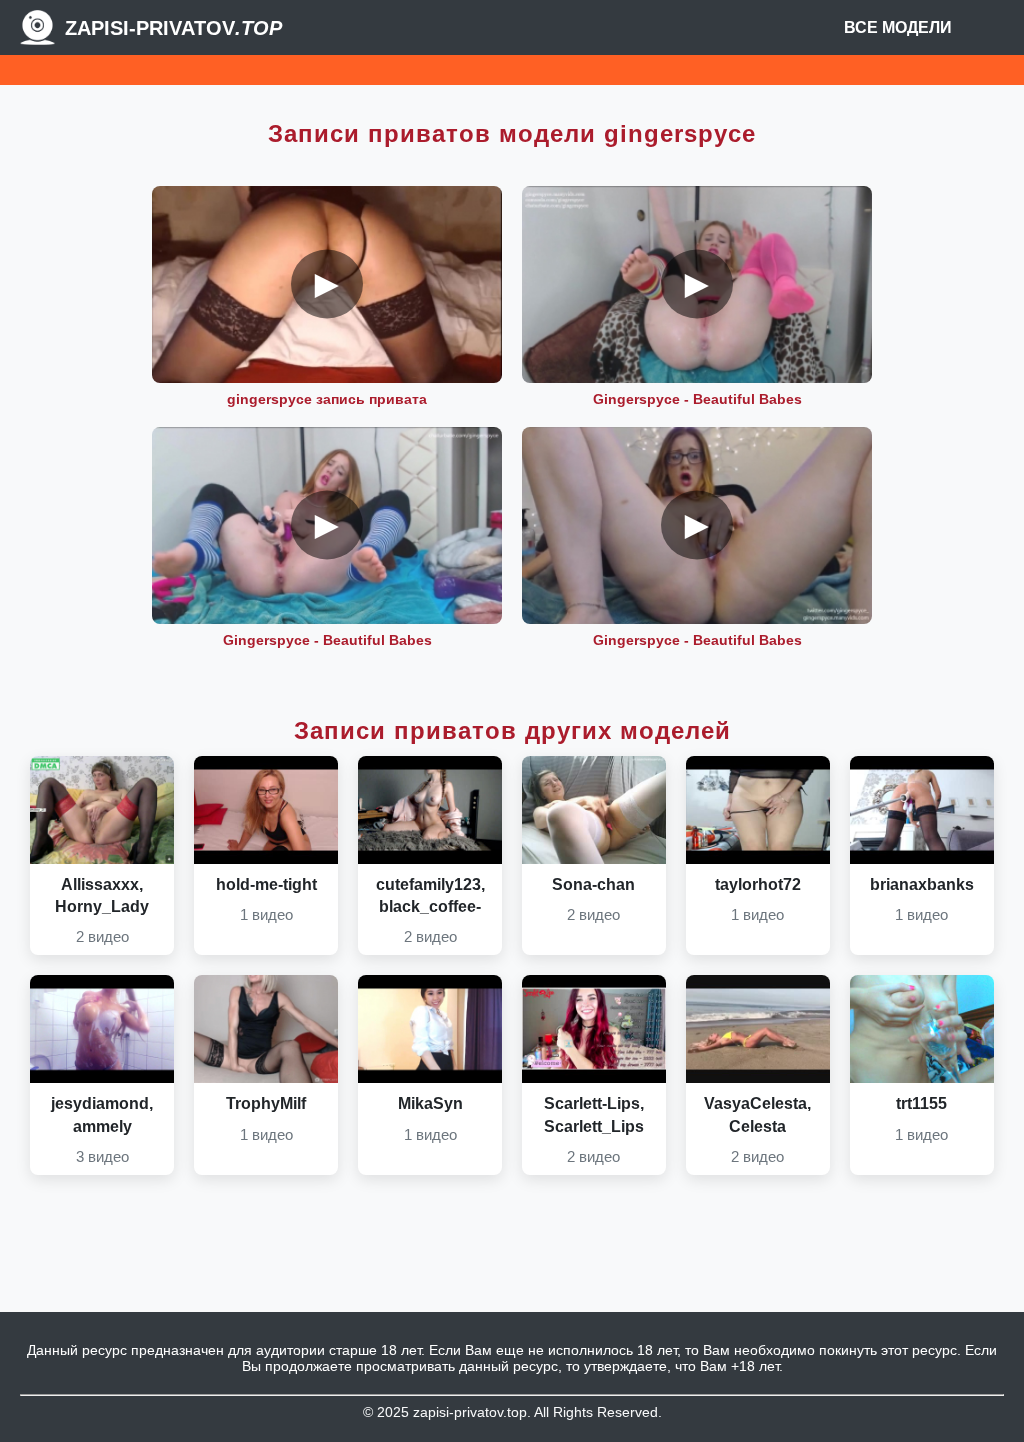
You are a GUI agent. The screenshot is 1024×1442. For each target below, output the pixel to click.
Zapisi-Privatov (173, 28)
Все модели (898, 27)
